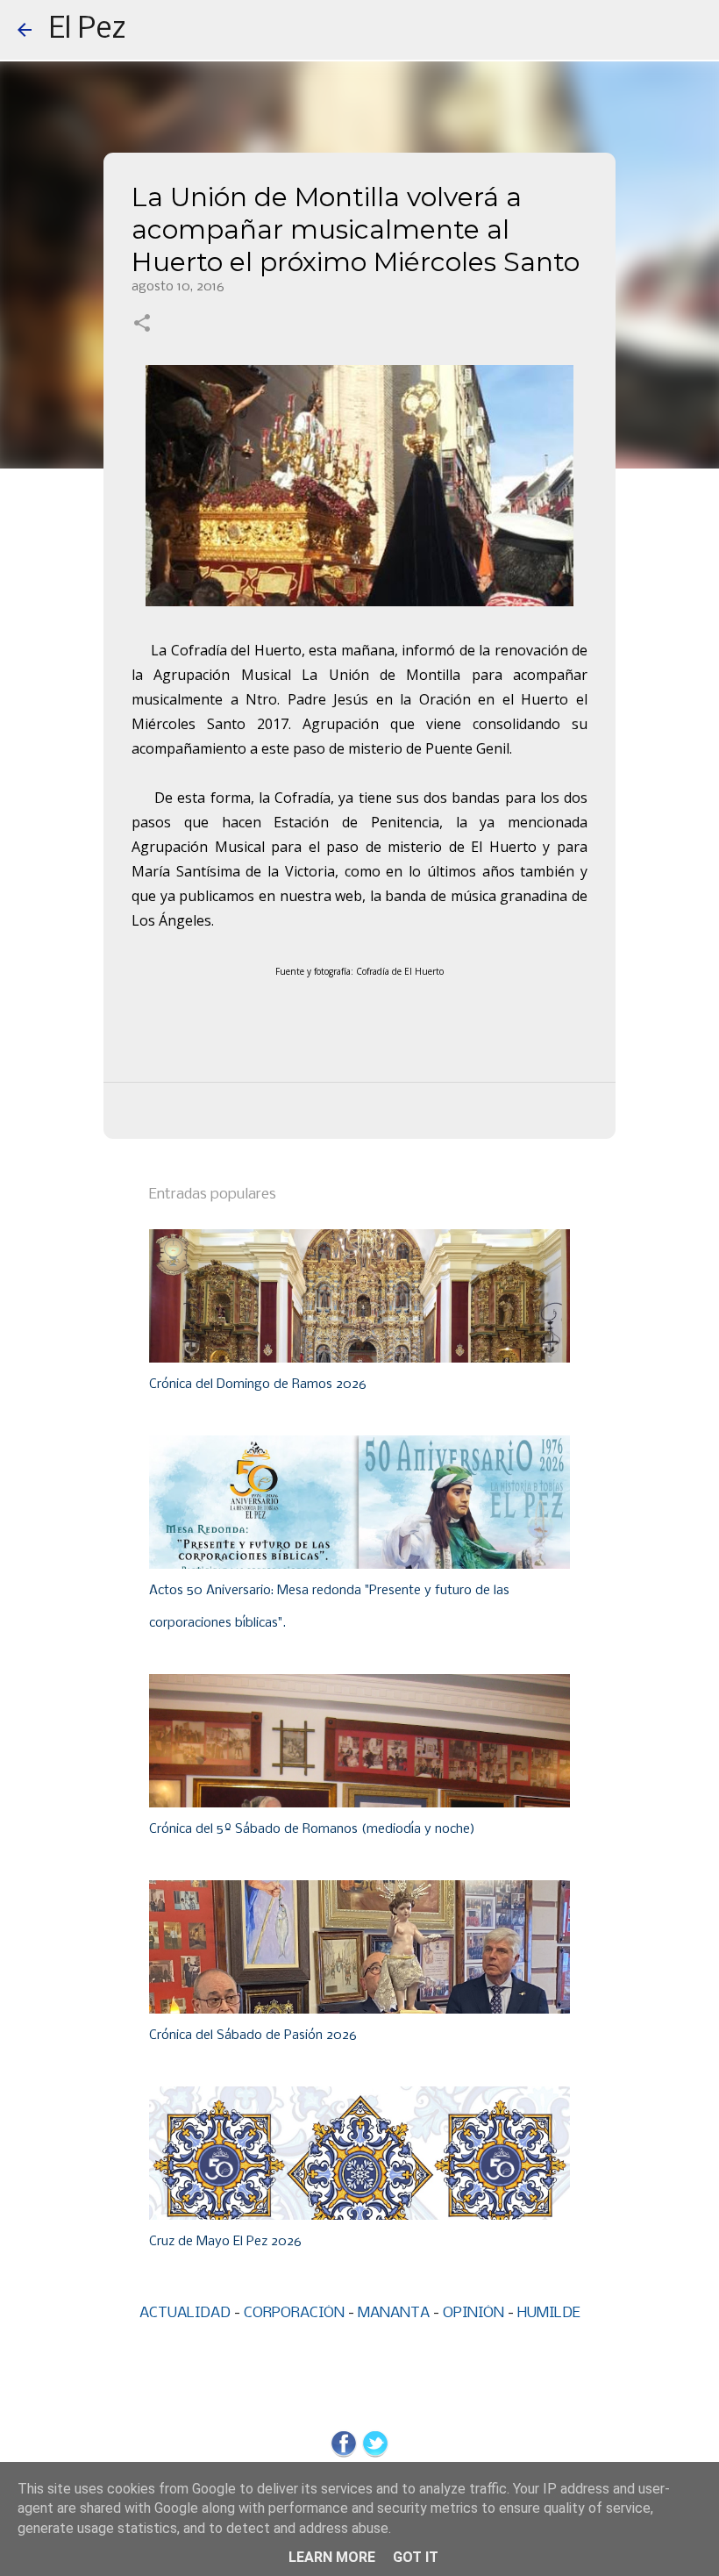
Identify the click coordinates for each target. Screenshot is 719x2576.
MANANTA (394, 2313)
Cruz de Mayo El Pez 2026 (225, 2242)
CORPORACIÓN (294, 2313)
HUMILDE (549, 2313)
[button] (142, 325)
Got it (416, 2557)
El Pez (88, 30)
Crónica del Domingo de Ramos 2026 (258, 1385)
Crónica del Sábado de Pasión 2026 (253, 2036)
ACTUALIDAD (185, 2313)
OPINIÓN (473, 2313)
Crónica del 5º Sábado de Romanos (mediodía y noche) (312, 1829)
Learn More (332, 2557)
